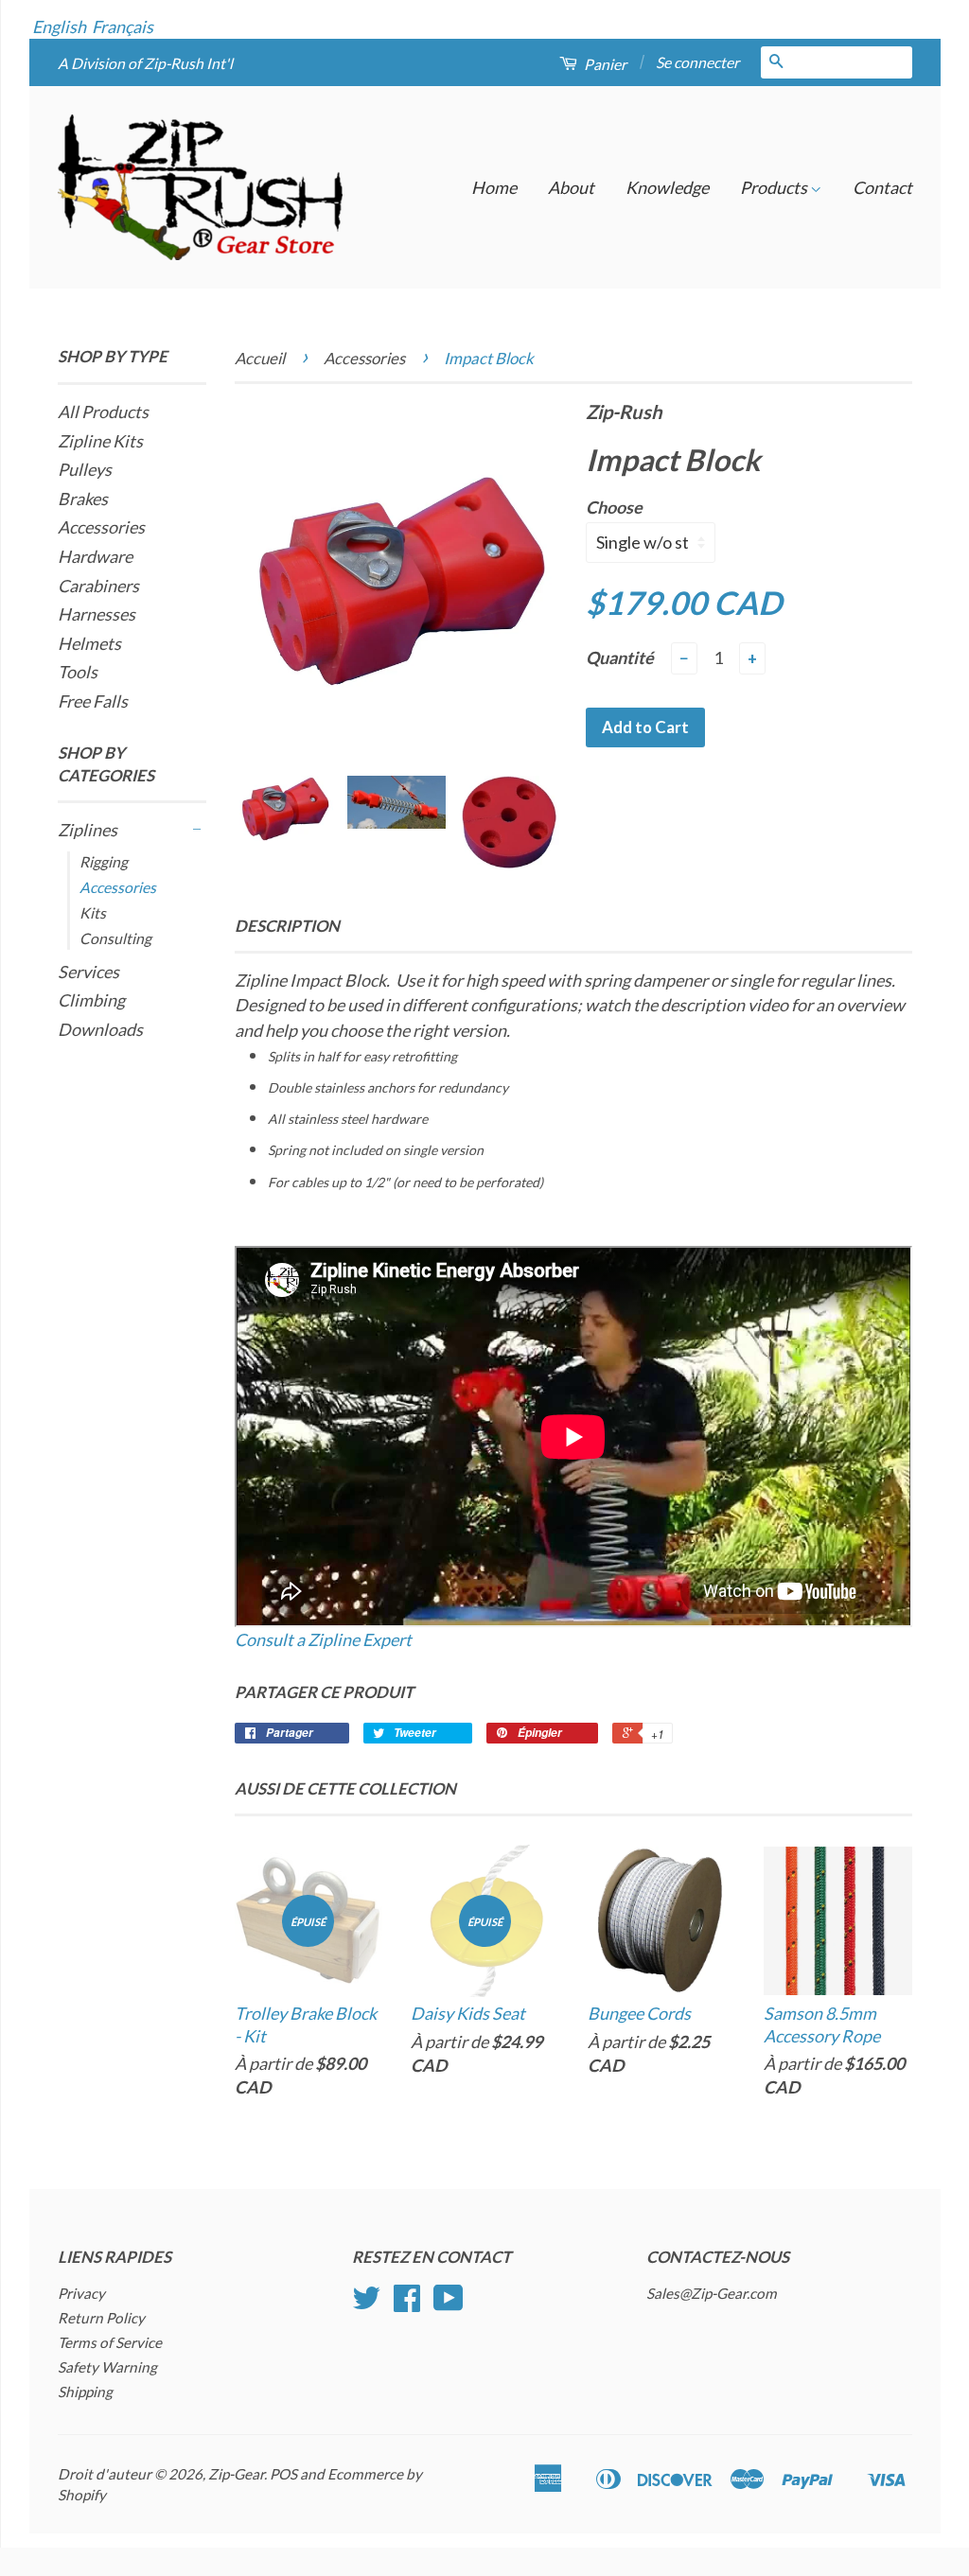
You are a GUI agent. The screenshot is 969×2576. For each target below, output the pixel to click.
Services (88, 972)
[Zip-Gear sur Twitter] (366, 2304)
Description (287, 926)
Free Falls (93, 701)
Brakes (83, 499)
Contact (882, 187)
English (59, 26)
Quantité (620, 657)
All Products (103, 412)
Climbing (91, 1000)
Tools (78, 672)
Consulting (115, 938)
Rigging (104, 861)
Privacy (81, 2293)
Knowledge (667, 187)
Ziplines (88, 830)
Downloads (100, 1029)
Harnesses (97, 614)
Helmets (89, 643)
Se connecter (697, 62)
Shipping (85, 2392)
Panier (604, 64)
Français (123, 26)
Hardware (95, 556)
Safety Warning (107, 2367)
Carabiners (98, 586)
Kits (93, 912)
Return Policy (101, 2318)
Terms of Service (110, 2342)
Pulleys (85, 469)
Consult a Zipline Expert (323, 1639)
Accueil (260, 358)
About (571, 187)
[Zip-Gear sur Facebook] (407, 2304)
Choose (614, 507)
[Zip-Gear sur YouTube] (449, 2304)
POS (283, 2474)
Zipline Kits (100, 441)
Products (775, 187)
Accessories (101, 527)
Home (494, 187)
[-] (197, 830)
